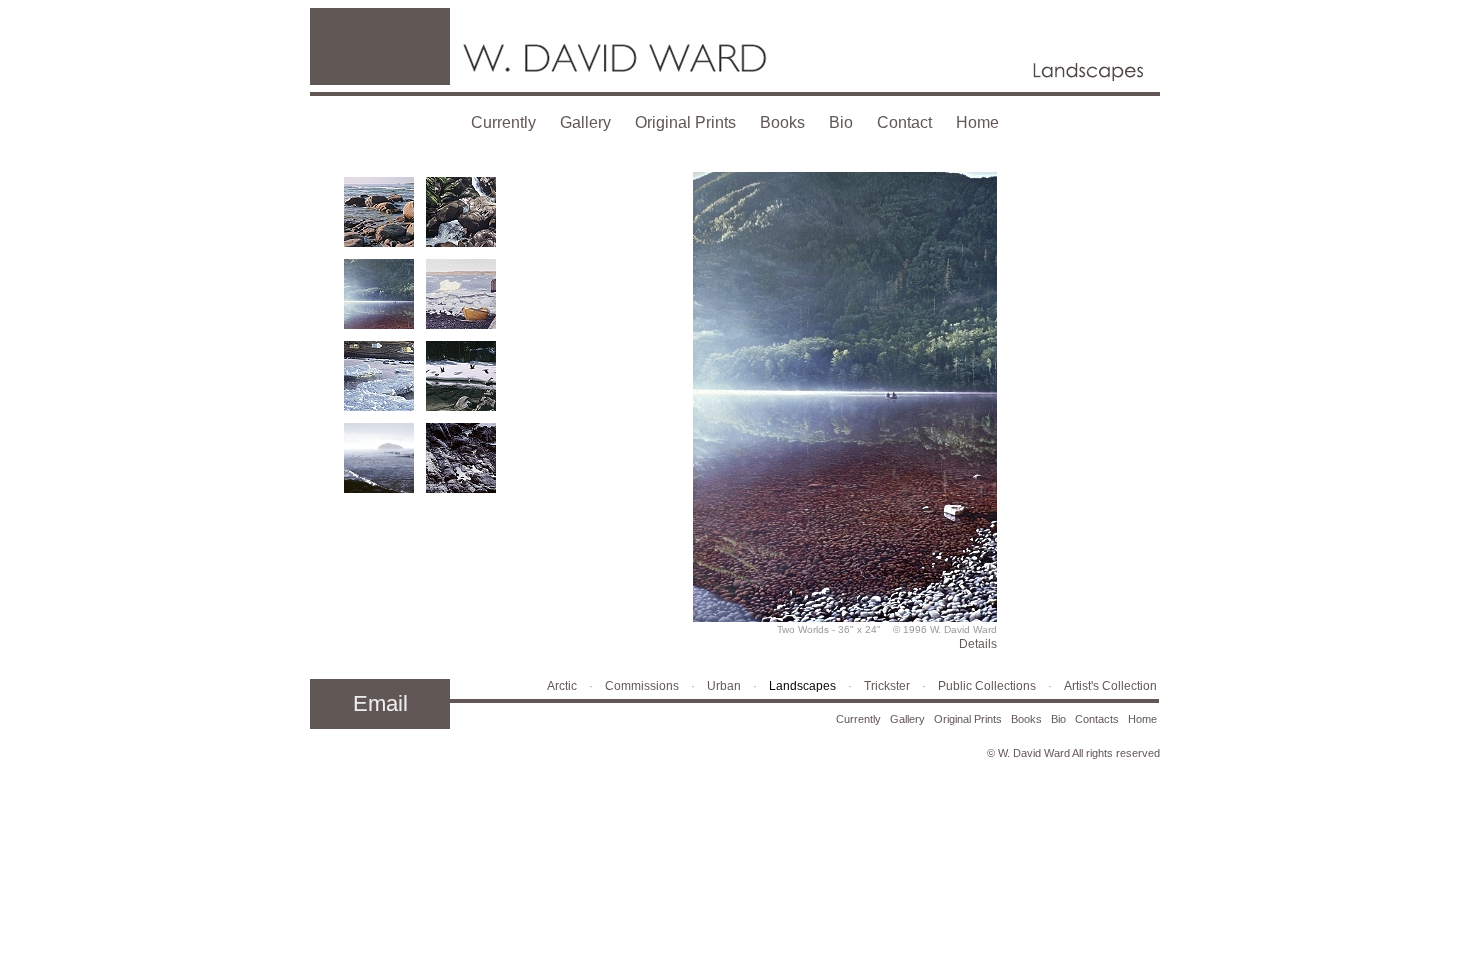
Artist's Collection (1110, 686)
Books (782, 122)
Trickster (887, 686)
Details (978, 644)
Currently (503, 122)
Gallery (585, 122)
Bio (841, 122)
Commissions (642, 686)
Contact (904, 122)
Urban (724, 686)
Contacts (1097, 719)
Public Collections (987, 686)
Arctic (562, 686)
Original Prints (685, 122)
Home (977, 122)
